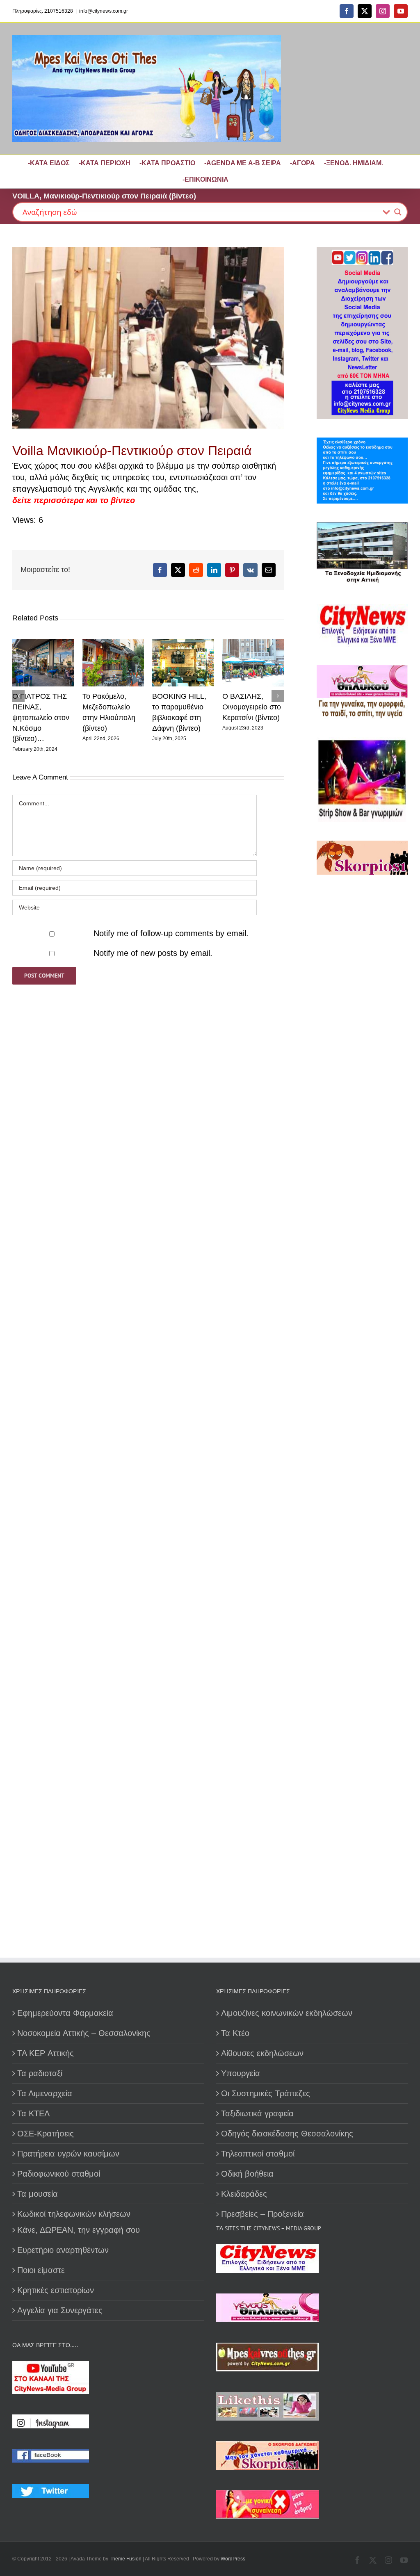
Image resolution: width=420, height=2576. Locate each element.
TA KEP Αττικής (46, 2053)
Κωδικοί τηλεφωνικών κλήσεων (74, 2214)
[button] (18, 696)
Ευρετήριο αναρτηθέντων (63, 2250)
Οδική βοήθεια (247, 2174)
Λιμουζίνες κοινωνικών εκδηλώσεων (287, 2013)
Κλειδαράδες (244, 2194)
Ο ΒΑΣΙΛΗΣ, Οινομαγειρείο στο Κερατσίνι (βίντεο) (252, 707)
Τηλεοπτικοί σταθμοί (258, 2154)
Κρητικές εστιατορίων (56, 2290)
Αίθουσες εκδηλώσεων (262, 2053)
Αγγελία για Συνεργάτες (60, 2310)
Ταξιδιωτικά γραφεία (257, 2113)
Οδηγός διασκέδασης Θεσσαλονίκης (287, 2134)
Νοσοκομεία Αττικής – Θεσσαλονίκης (84, 2033)
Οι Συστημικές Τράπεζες (266, 2093)
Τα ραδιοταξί (40, 2073)
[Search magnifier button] (398, 212)
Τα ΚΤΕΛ (33, 2113)
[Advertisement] (362, 1146)
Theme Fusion (126, 2559)
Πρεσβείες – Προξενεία (262, 2214)
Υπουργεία (241, 2073)
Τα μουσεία (38, 2194)
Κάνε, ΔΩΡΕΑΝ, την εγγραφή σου (79, 2230)
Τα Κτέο (235, 2033)
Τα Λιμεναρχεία (45, 2093)
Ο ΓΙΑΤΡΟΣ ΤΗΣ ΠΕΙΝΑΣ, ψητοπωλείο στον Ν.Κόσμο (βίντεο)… (41, 717)
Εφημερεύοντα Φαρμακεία (65, 2013)
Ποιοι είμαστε (41, 2270)
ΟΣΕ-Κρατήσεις (46, 2134)
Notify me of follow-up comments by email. (171, 933)
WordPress (233, 2559)
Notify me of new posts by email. (153, 953)
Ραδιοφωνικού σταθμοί (59, 2174)
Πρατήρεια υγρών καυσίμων (68, 2154)
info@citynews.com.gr (104, 11)
